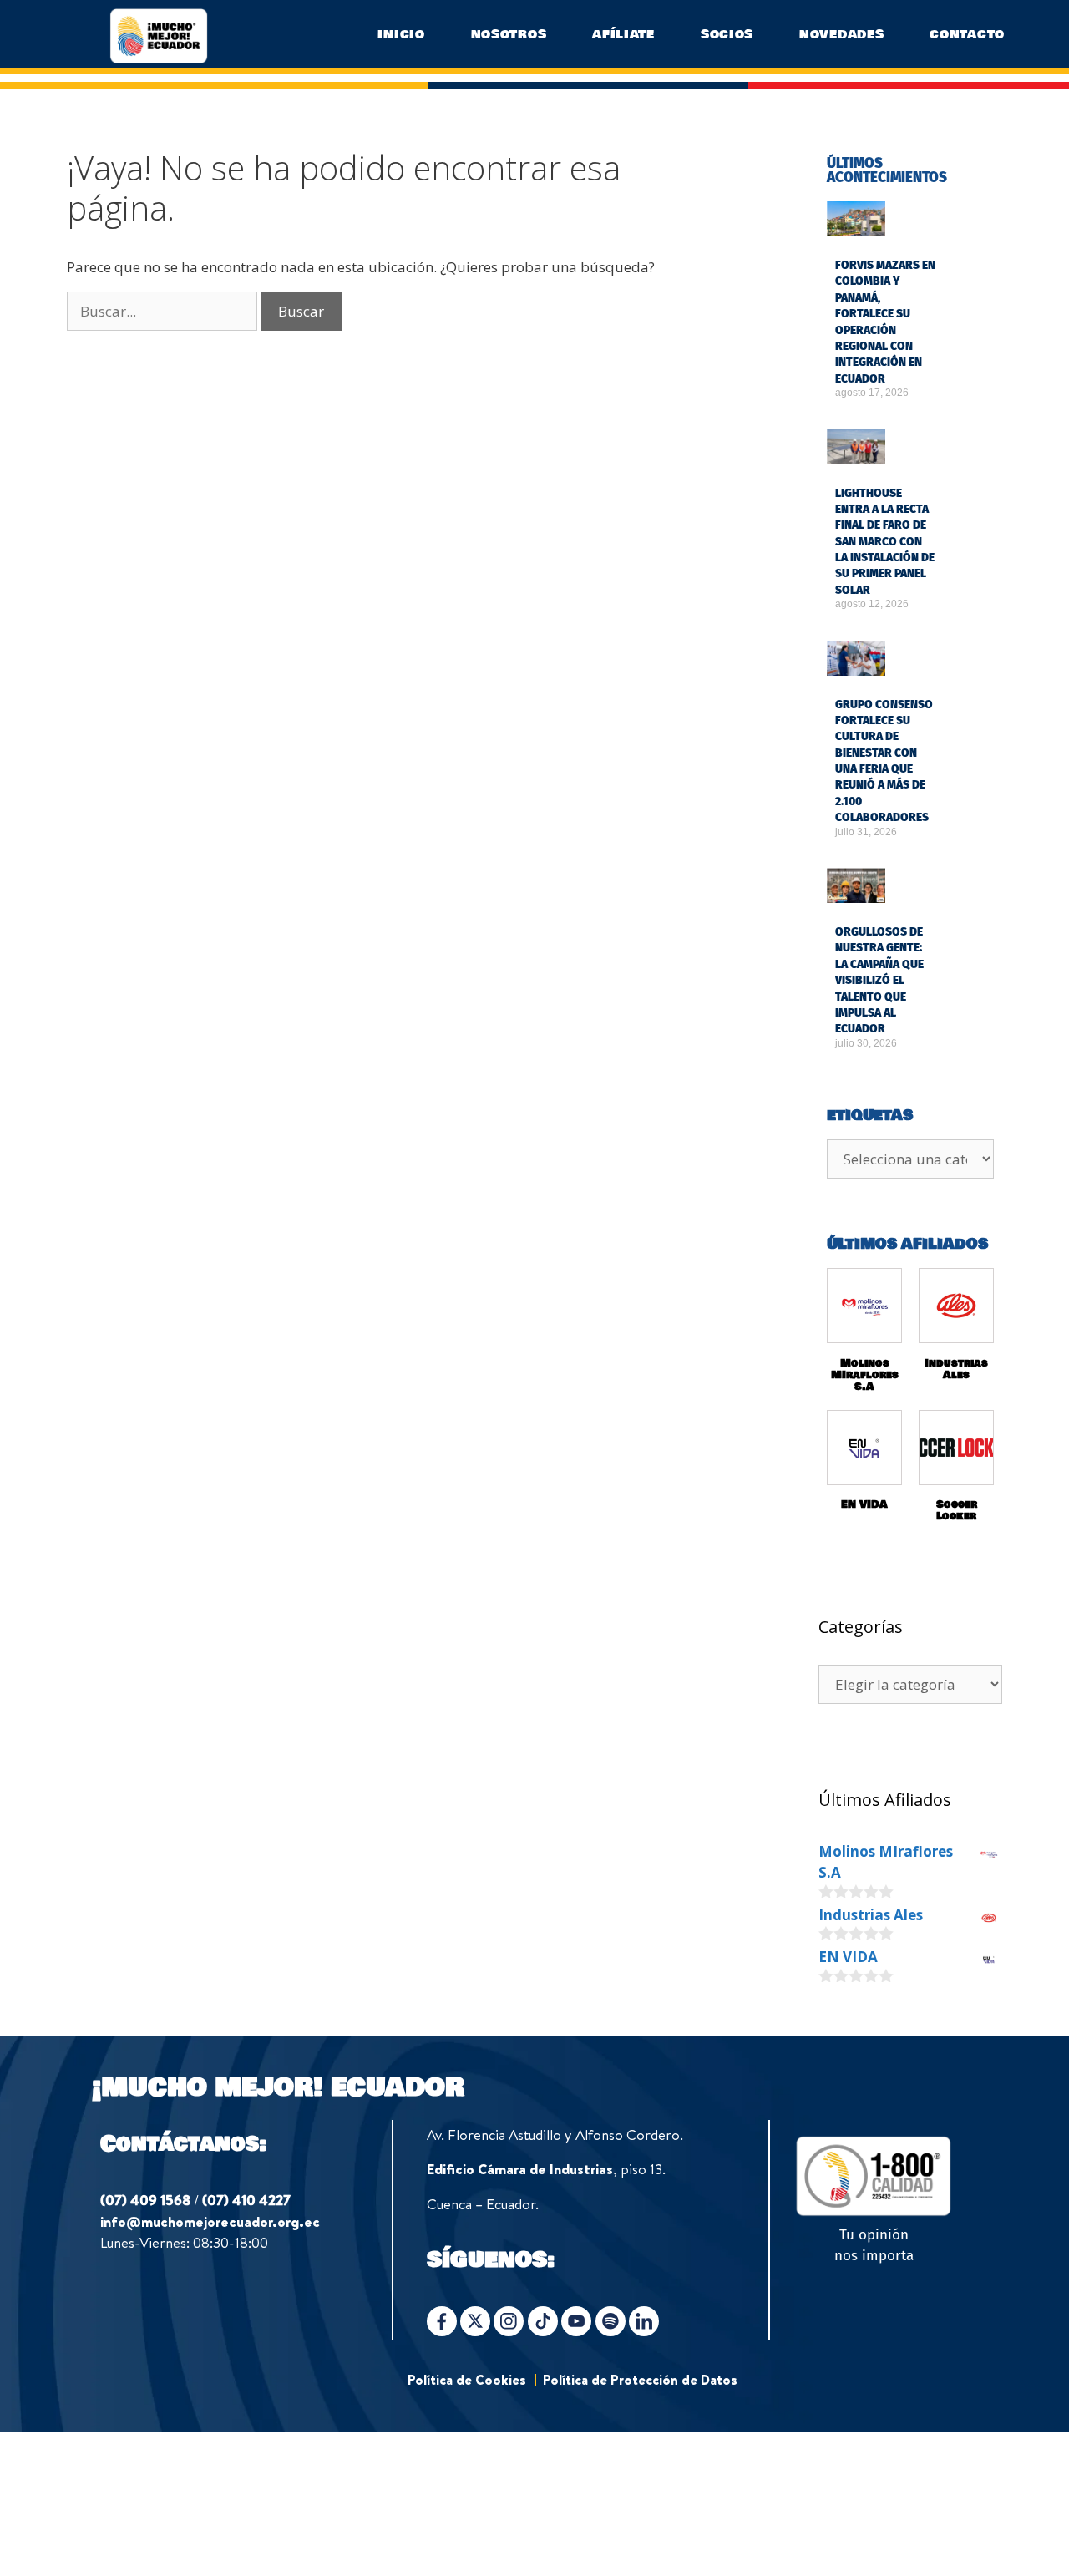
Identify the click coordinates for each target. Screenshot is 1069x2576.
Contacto (967, 34)
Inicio (401, 34)
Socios (727, 34)
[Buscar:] (164, 311)
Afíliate (623, 34)
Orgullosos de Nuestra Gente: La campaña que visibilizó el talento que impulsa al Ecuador (879, 980)
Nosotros (509, 34)
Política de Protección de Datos (640, 2380)
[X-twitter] (475, 2321)
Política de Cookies (467, 2380)
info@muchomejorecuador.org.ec (210, 2221)
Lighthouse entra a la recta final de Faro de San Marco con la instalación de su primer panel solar (885, 542)
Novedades (841, 34)
